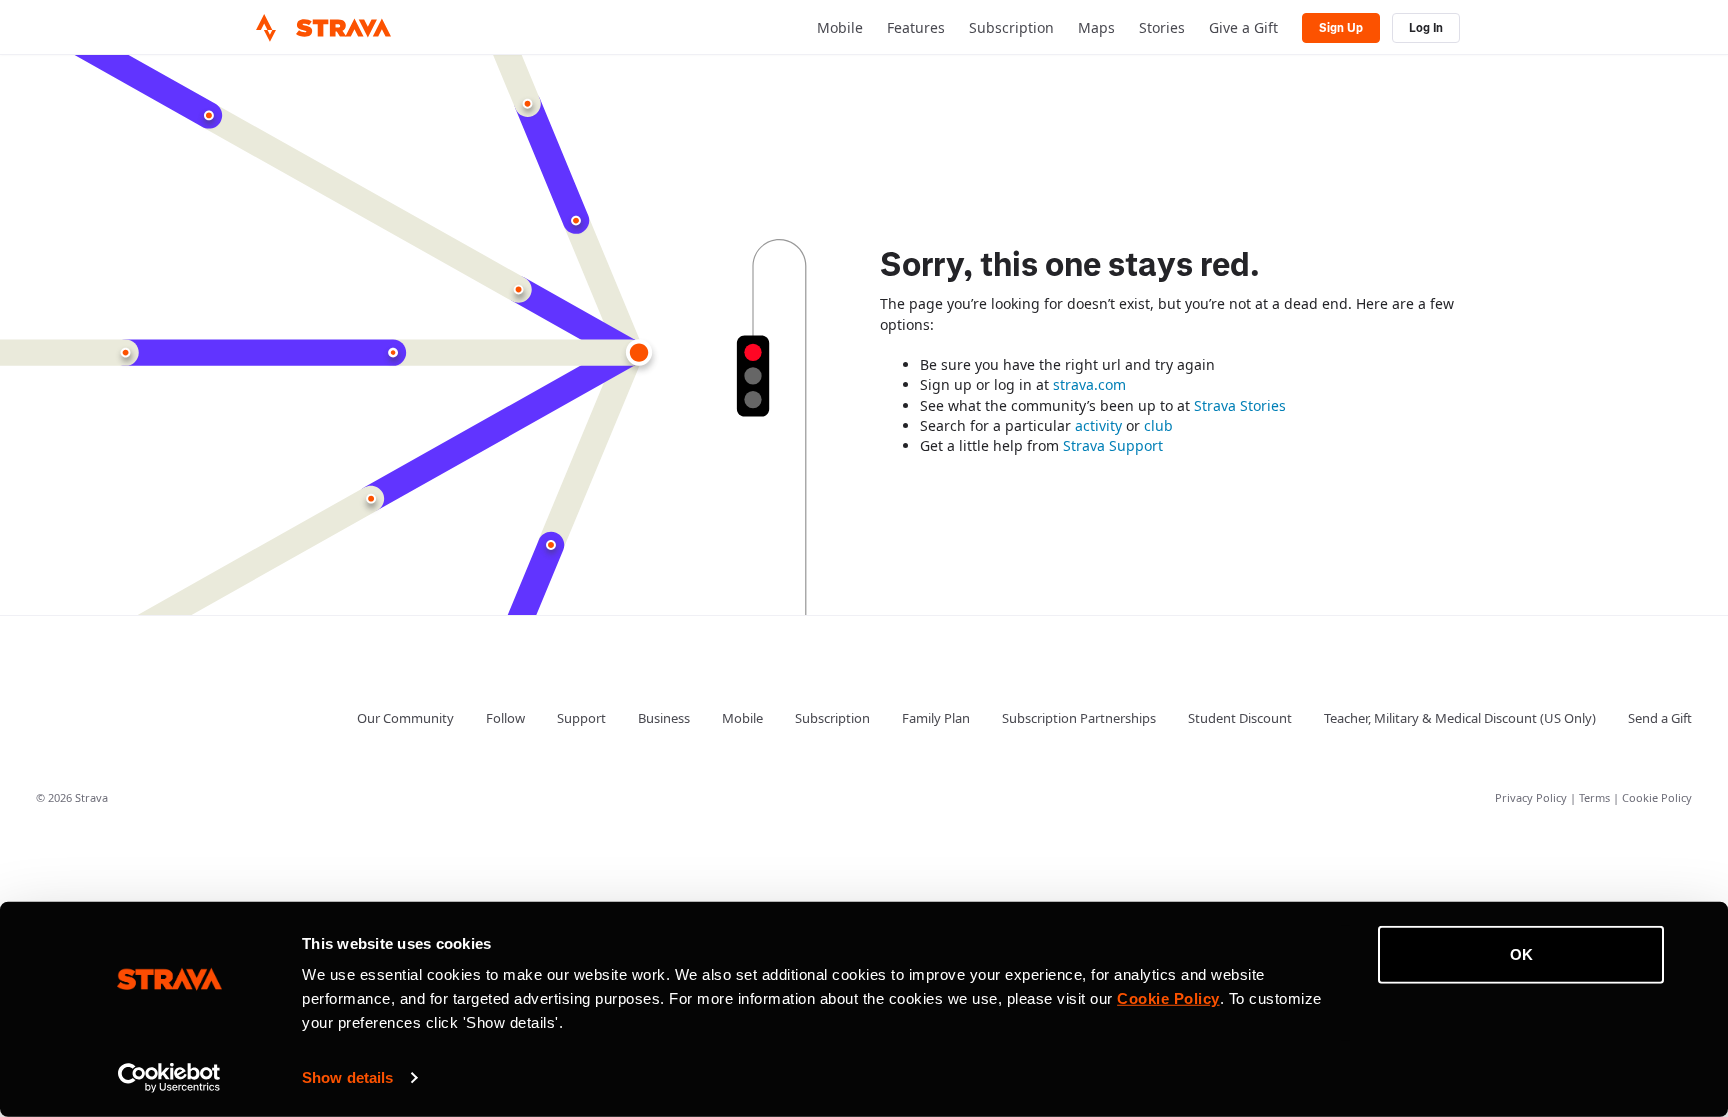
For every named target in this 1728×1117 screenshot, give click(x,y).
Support (581, 718)
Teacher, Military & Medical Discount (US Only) (1460, 718)
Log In (1426, 28)
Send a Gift (1660, 718)
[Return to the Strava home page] (266, 28)
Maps (1096, 27)
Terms (1596, 797)
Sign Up (1341, 28)
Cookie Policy (1657, 797)
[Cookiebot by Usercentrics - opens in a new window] (169, 1078)
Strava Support (1113, 445)
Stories (1162, 27)
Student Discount (1240, 718)
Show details (347, 1077)
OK (1521, 954)
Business (664, 718)
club (1158, 425)
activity (1098, 425)
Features (916, 27)
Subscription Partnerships (1079, 718)
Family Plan (936, 718)
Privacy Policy (1532, 797)
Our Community (405, 718)
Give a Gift (1243, 27)
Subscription (1011, 27)
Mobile (840, 27)
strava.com (1089, 384)
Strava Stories (1240, 405)
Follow (505, 718)
